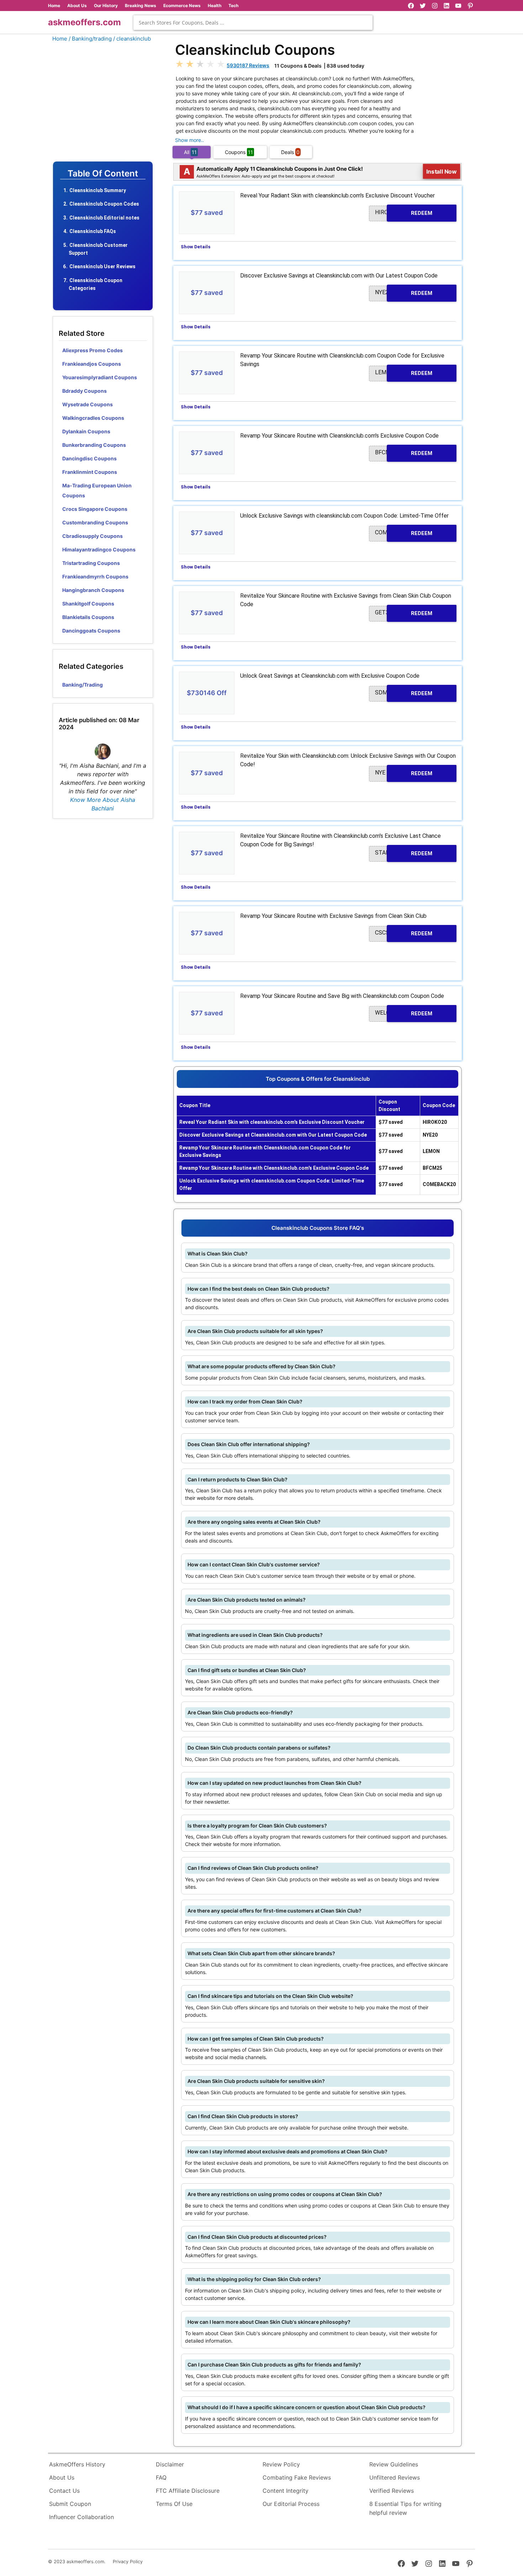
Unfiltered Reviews (395, 2477)
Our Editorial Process (291, 2504)
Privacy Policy (128, 2562)
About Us (77, 6)
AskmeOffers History (77, 2464)
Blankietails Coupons (88, 617)
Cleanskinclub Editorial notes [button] (104, 218)
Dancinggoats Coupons (91, 631)
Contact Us (64, 2491)
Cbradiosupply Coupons (93, 536)
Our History (106, 6)
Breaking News (141, 6)
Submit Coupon (70, 2504)
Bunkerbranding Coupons (94, 445)
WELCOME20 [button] (404, 1013)
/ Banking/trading (90, 39)
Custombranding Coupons (95, 522)
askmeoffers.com (84, 22)
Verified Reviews (392, 2491)
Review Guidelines (394, 2464)
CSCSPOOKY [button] (404, 933)
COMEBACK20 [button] (404, 533)
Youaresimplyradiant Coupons (100, 377)
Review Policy (281, 2464)
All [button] (190, 152)
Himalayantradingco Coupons (99, 549)
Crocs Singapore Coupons (95, 509)
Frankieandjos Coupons (92, 364)
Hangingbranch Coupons (93, 590)
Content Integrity (286, 2491)
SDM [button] (404, 693)
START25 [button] (404, 853)
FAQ (161, 2477)
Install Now (442, 171)
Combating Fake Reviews (297, 2477)
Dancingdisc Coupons (89, 458)
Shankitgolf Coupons (88, 604)
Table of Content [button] (103, 174)
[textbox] (253, 23)
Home (54, 6)
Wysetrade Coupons (88, 404)
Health (215, 6)
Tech (233, 6)
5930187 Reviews (248, 65)
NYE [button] (404, 773)
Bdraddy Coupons (84, 391)
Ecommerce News (182, 6)
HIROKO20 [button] (404, 213)
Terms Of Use (174, 2504)
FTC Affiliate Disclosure (188, 2491)
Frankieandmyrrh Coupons (95, 576)
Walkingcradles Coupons (93, 418)
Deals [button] (290, 152)
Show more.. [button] (189, 140)
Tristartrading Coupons (91, 563)
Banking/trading (83, 685)
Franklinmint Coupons (90, 472)
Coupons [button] (239, 152)
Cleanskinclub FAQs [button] (93, 231)
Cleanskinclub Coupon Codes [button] (104, 204)
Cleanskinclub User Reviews (102, 266)
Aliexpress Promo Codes (93, 350)
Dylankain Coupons (86, 431)
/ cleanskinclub (132, 39)
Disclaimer (170, 2464)
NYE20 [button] (404, 293)
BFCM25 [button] (404, 453)
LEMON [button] (404, 373)
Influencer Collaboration (81, 2517)
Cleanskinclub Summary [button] (98, 190)
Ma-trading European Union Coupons (97, 490)
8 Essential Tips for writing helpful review (405, 2508)
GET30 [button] (404, 613)
